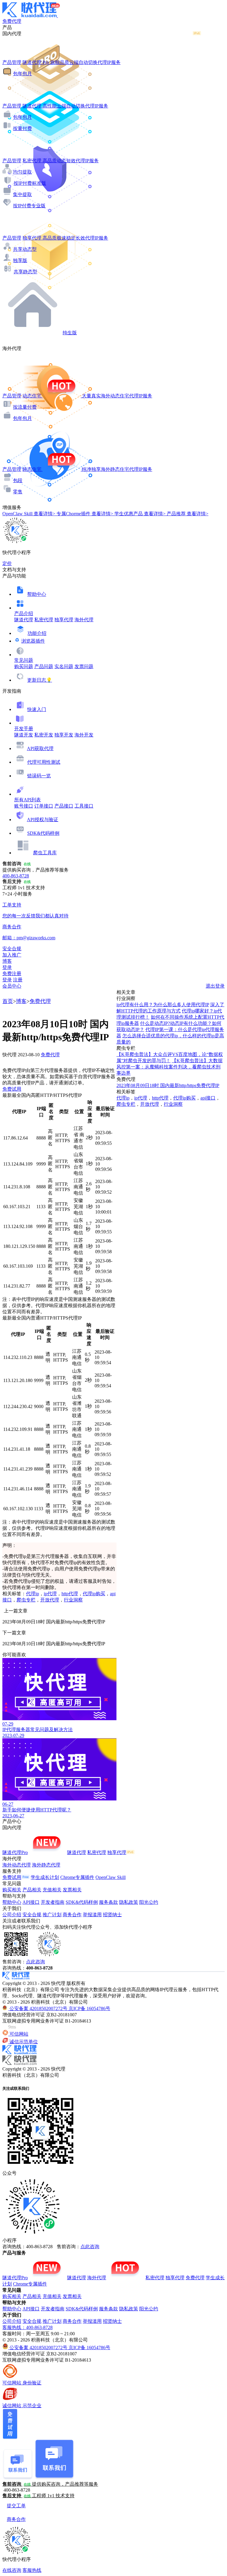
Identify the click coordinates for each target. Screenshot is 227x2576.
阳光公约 (149, 1902)
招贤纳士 (112, 1915)
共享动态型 (25, 249)
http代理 (70, 1594)
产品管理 (12, 62)
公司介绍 (12, 1915)
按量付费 (22, 128)
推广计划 (52, 1915)
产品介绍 (24, 613)
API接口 (31, 1902)
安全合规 (32, 1915)
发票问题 (84, 666)
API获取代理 (40, 748)
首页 (8, 1001)
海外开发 (84, 735)
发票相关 (72, 1890)
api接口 (208, 1098)
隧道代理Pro (15, 1852)
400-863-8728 (16, 876)
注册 (18, 980)
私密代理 (44, 620)
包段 (18, 480)
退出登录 (215, 986)
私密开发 (44, 735)
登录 (7, 967)
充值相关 (52, 1890)
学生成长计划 (45, 1877)
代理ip (33, 1594)
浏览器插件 (33, 641)
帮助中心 (37, 594)
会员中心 (12, 986)
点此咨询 (35, 1962)
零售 (18, 492)
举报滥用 (92, 1915)
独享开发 (64, 735)
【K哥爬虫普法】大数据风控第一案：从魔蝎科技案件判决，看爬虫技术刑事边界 (170, 1067)
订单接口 (44, 806)
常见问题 (24, 660)
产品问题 (44, 666)
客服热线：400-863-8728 (27, 2327)
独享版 (20, 260)
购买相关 (12, 1890)
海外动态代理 (17, 1865)
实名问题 (64, 666)
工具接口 (84, 806)
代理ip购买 (94, 1594)
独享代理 (64, 620)
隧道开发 (24, 735)
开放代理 (50, 1600)
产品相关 (32, 1890)
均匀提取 (22, 172)
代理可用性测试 (44, 762)
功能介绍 (37, 633)
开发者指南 (53, 1902)
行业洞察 (73, 1600)
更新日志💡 (40, 680)
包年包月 (22, 74)
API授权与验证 (43, 820)
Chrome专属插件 (77, 1877)
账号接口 (24, 806)
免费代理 (40, 1001)
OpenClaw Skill (111, 1877)
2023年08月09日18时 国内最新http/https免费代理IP (168, 1085)
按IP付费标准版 (30, 183)
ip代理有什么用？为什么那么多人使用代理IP (163, 1005)
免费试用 (12, 1089)
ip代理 (50, 1594)
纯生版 (70, 333)
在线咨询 (12, 2570)
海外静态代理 (46, 1865)
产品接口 (64, 806)
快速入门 (37, 709)
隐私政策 (129, 1902)
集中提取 (22, 194)
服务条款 (108, 1902)
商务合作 (72, 1915)
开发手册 (24, 729)
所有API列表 (27, 800)
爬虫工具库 (45, 853)
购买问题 (24, 666)
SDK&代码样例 (43, 833)
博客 (21, 1001)
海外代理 (84, 620)
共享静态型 (25, 272)
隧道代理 (24, 620)
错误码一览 (39, 776)
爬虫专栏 (26, 1600)
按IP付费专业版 (29, 206)
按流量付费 (25, 407)
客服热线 (32, 2570)
